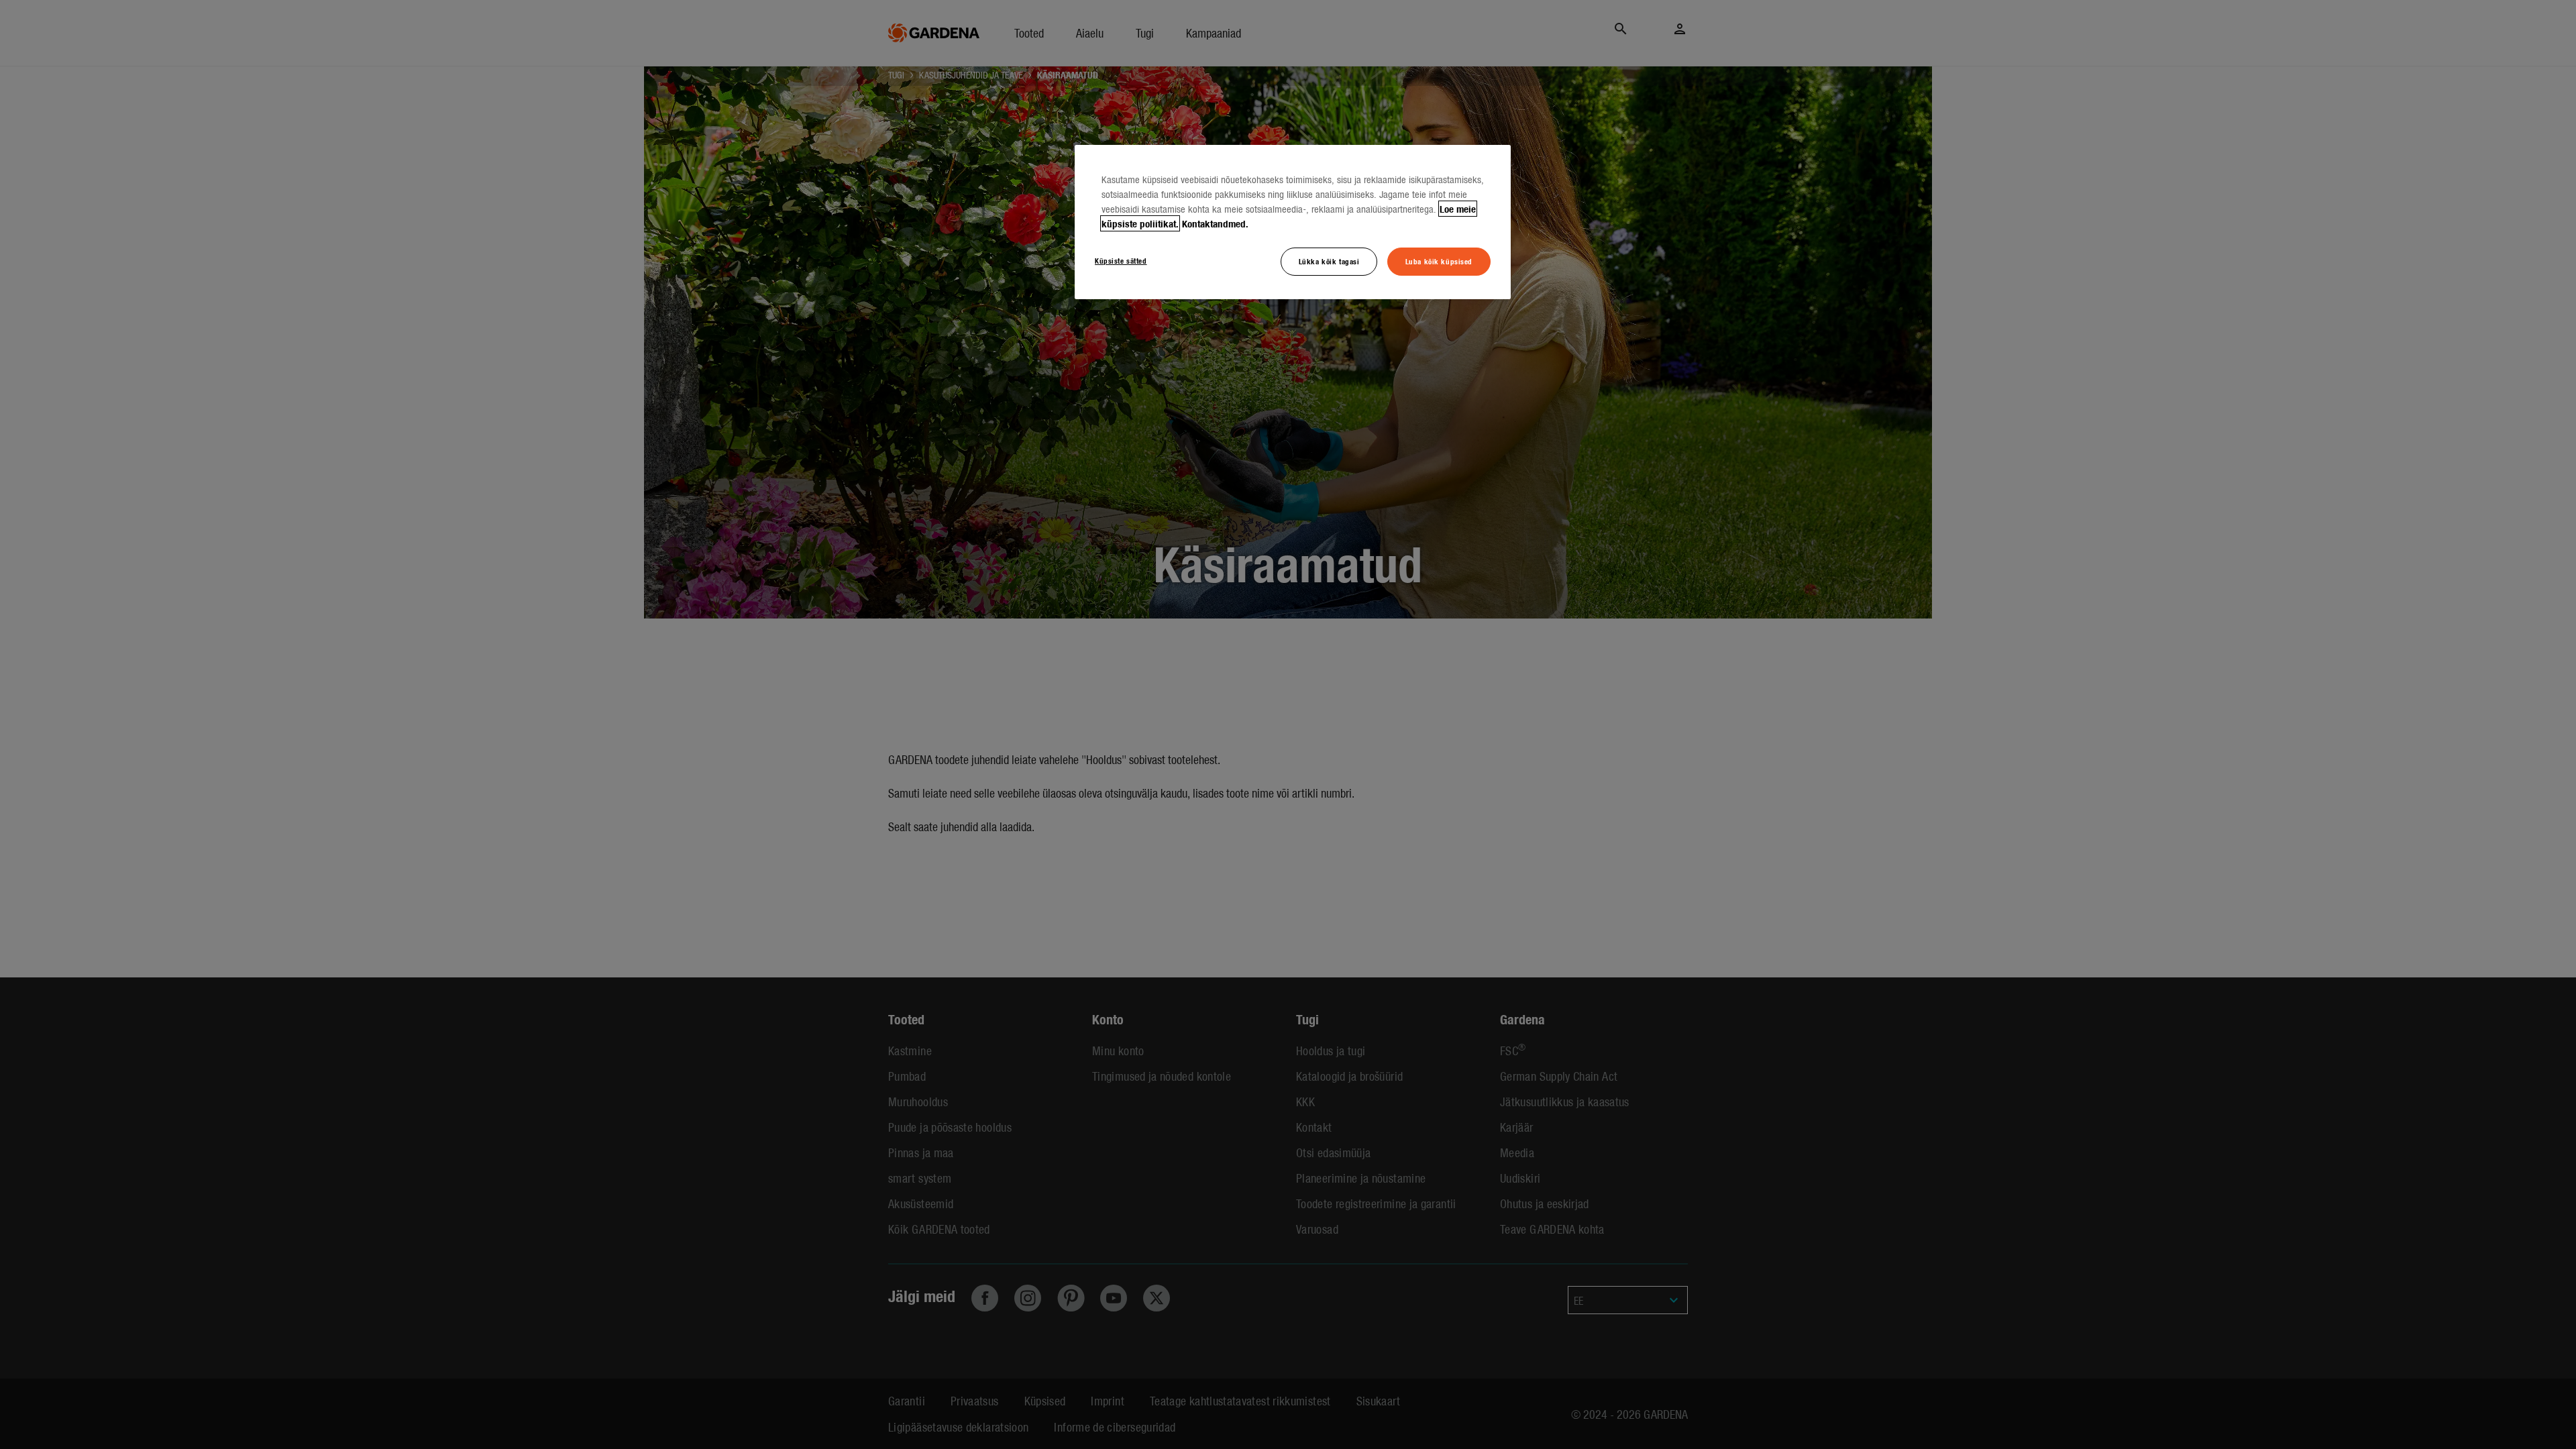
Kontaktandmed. (1215, 223)
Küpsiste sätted (1121, 260)
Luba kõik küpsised (1439, 261)
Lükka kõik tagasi (1329, 261)
